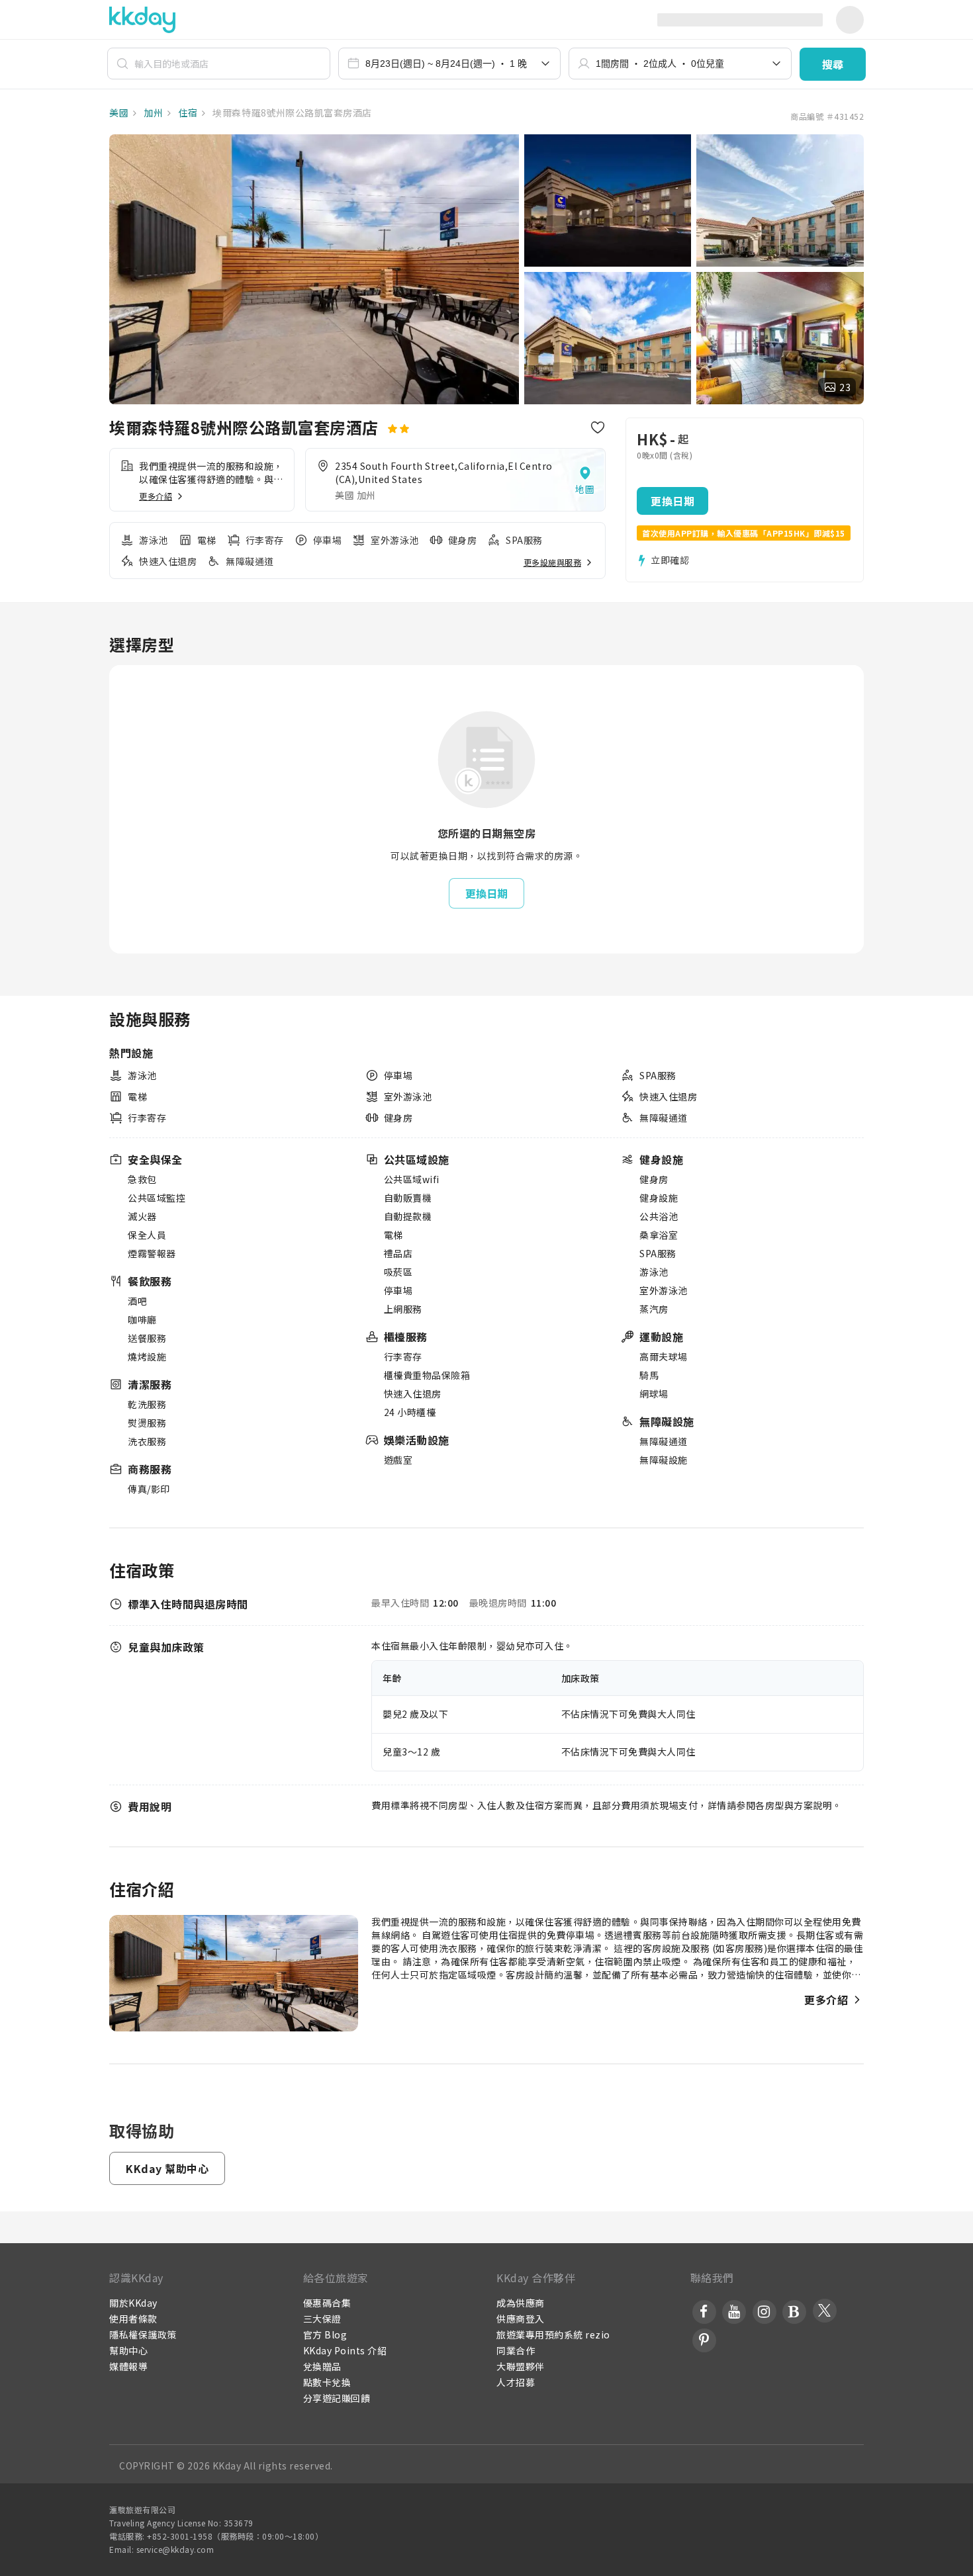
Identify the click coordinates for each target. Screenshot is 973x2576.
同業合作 (516, 2350)
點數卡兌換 (327, 2382)
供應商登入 (521, 2319)
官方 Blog (325, 2334)
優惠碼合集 (327, 2303)
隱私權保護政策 (143, 2334)
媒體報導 (128, 2366)
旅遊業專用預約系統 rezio (553, 2334)
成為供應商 (521, 2303)
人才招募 (516, 2382)
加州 (153, 112)
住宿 (187, 112)
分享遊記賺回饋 (337, 2398)
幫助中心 (128, 2350)
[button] (833, 64)
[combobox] (450, 64)
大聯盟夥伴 (521, 2366)
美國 (119, 112)
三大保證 (322, 2319)
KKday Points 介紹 (345, 2350)
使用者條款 (133, 2319)
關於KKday (133, 2303)
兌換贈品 (322, 2366)
